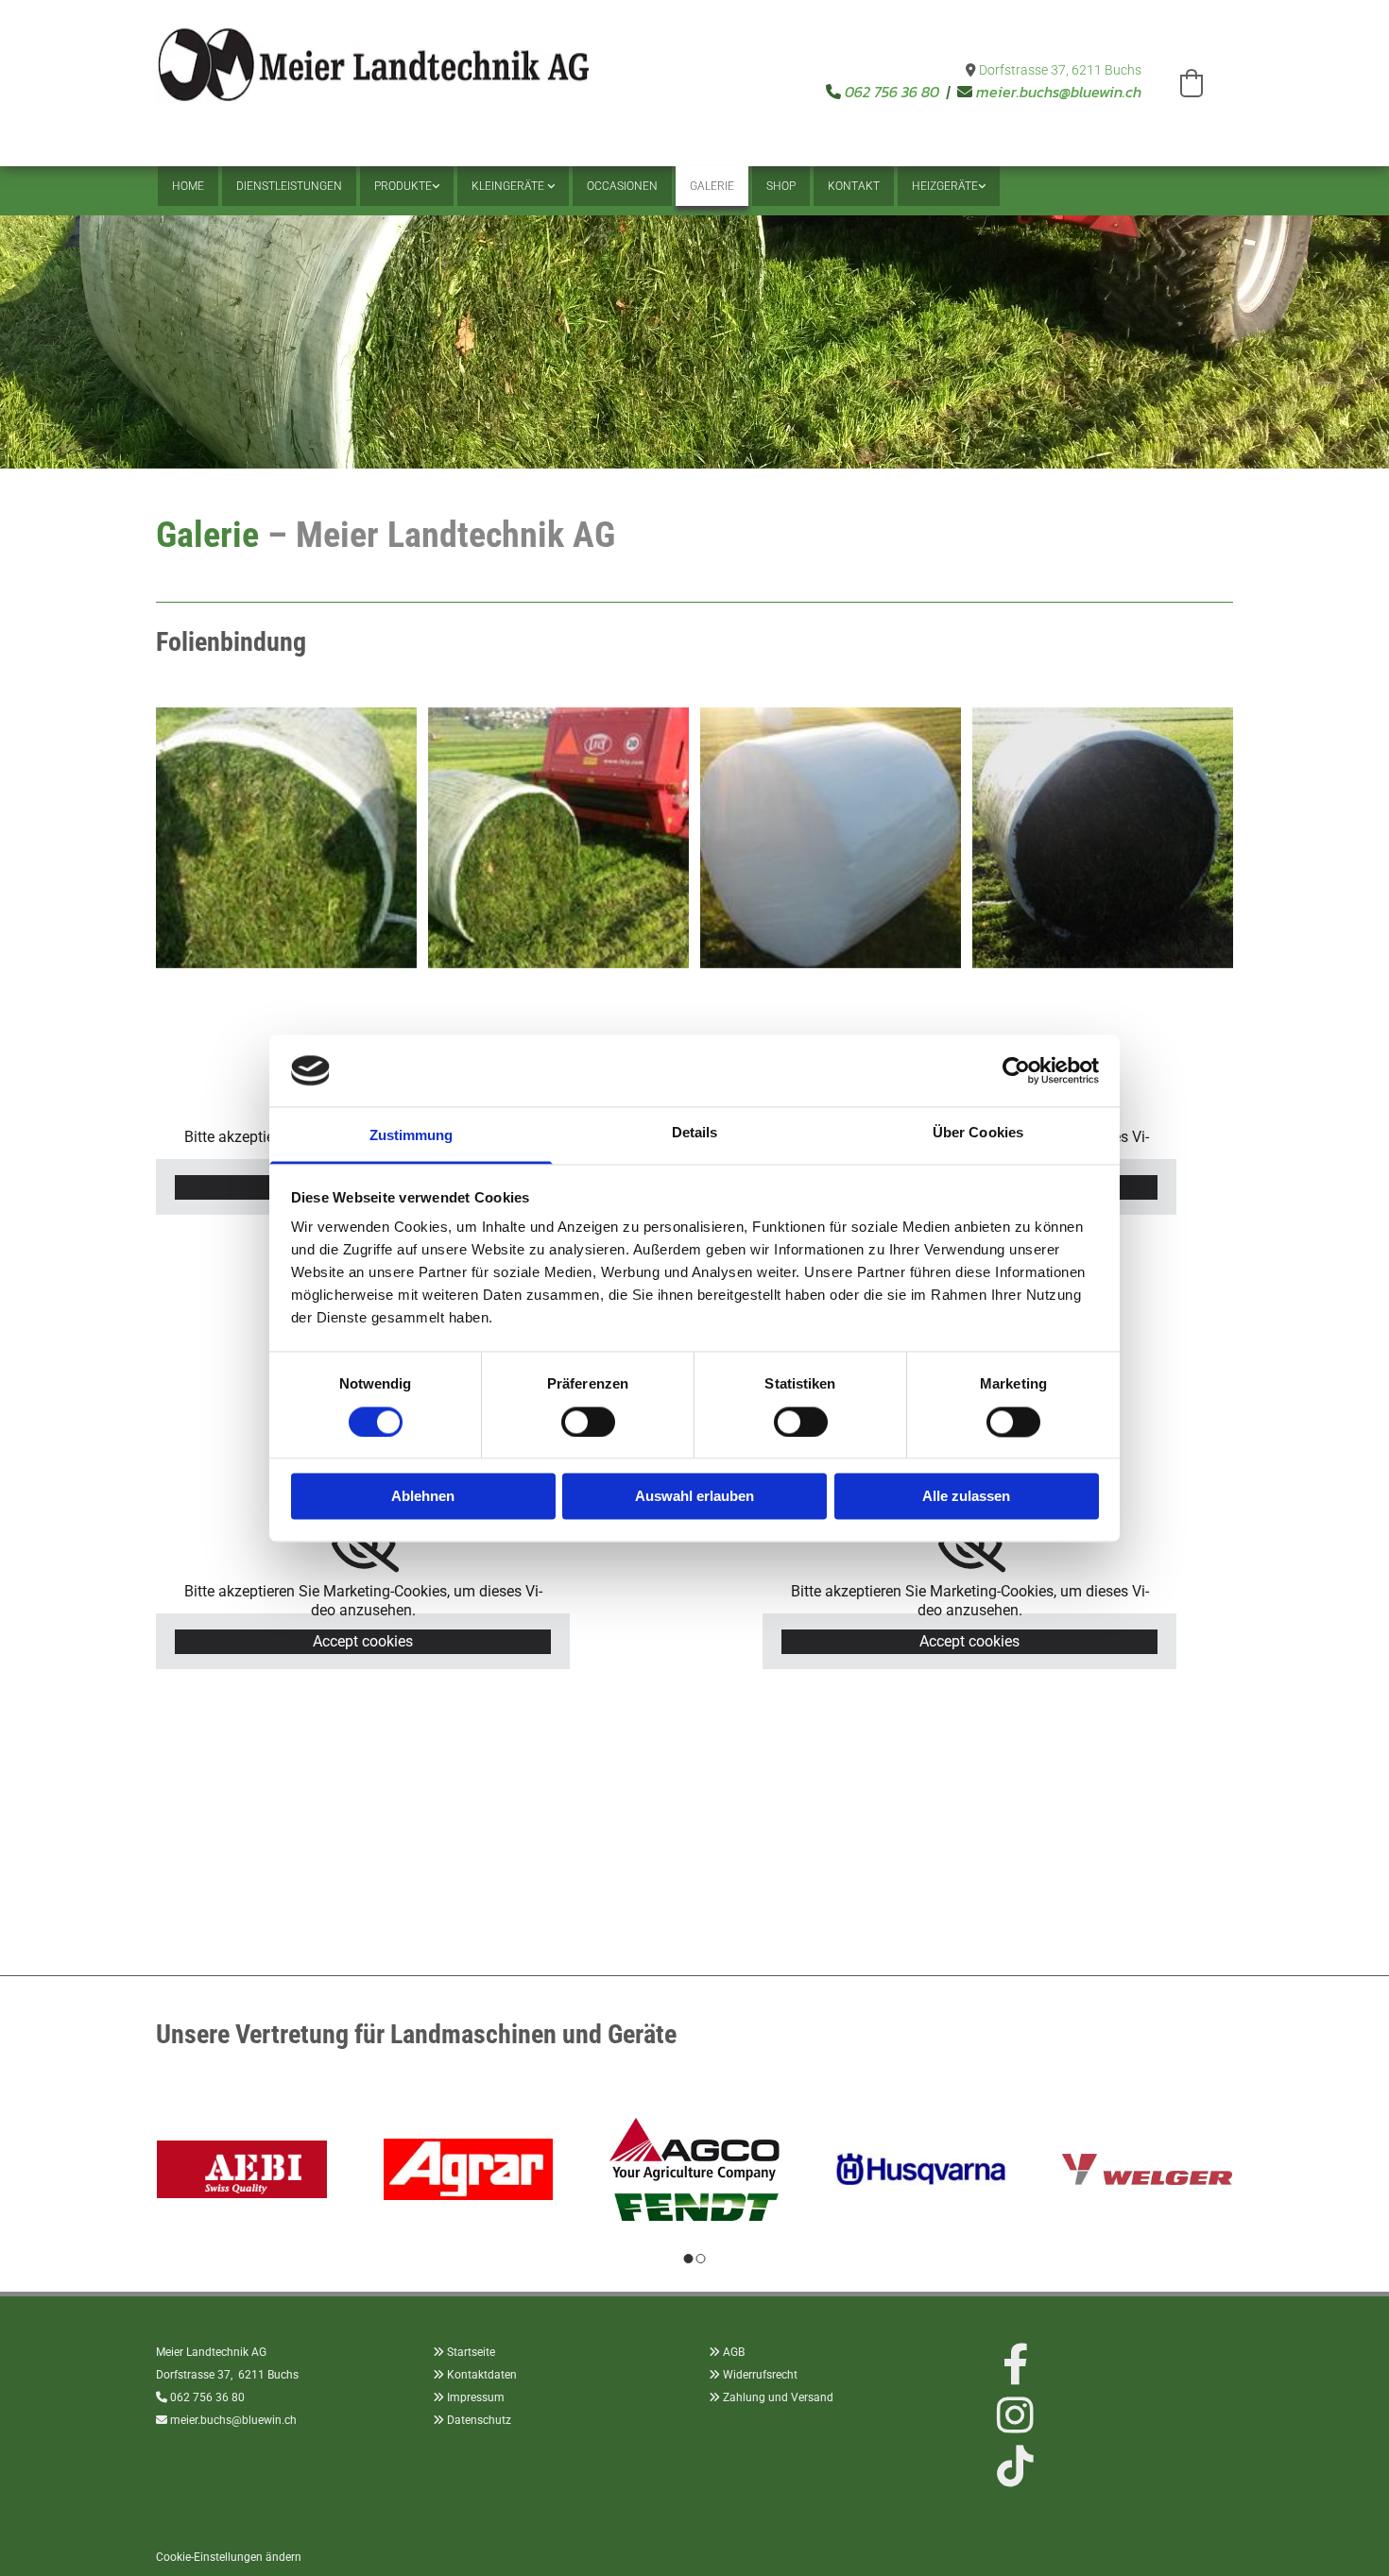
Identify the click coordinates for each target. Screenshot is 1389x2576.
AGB (734, 2352)
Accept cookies (363, 1641)
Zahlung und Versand (778, 2397)
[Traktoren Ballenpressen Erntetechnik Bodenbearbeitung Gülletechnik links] (435, 186)
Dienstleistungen (289, 186)
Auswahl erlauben (694, 1497)
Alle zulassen (966, 1497)
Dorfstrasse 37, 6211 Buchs (1060, 70)
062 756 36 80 (892, 92)
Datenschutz (479, 2420)
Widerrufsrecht (760, 2375)
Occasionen (622, 186)
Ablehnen (423, 1497)
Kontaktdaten (482, 2375)
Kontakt (854, 186)
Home (188, 186)
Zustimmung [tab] (412, 1136)
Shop (781, 186)
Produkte (403, 186)
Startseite (471, 2352)
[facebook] (1016, 2364)
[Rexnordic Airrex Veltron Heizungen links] (981, 186)
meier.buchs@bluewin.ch (1059, 92)
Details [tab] (695, 1133)
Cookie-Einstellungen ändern (229, 2557)
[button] (1192, 83)
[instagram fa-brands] (1016, 2415)
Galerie (712, 186)
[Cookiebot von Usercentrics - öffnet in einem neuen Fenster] (1016, 1070)
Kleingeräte (509, 186)
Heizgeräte (945, 186)
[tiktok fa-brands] (1016, 2466)
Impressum (476, 2397)
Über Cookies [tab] (978, 1133)
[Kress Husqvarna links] (550, 186)
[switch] (588, 1422)
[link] (407, 186)
